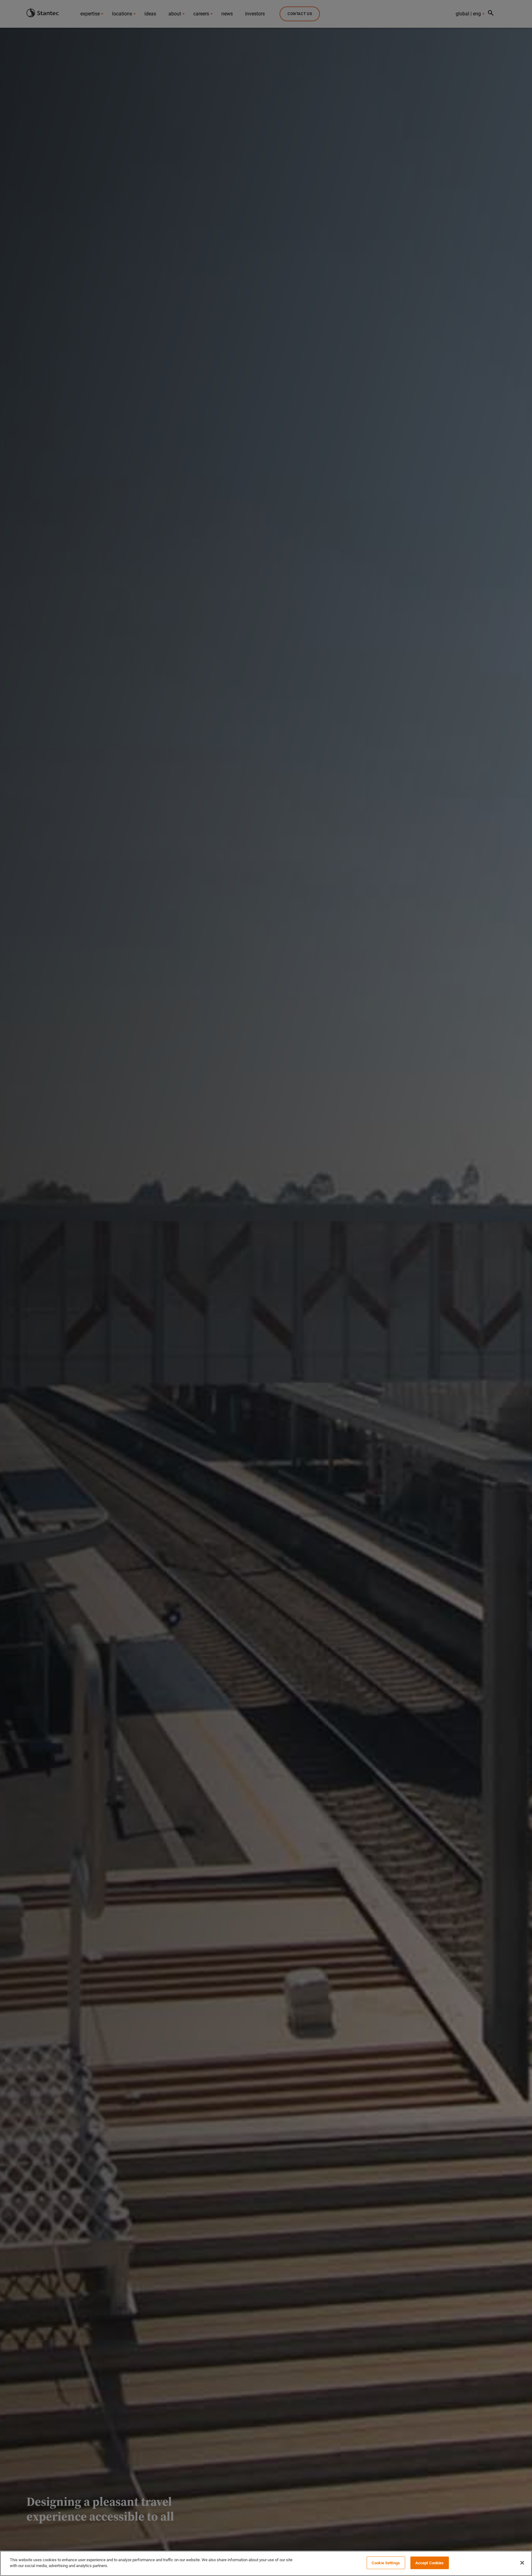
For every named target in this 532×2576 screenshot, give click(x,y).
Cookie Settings (386, 2563)
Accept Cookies (430, 2563)
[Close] (522, 2563)
